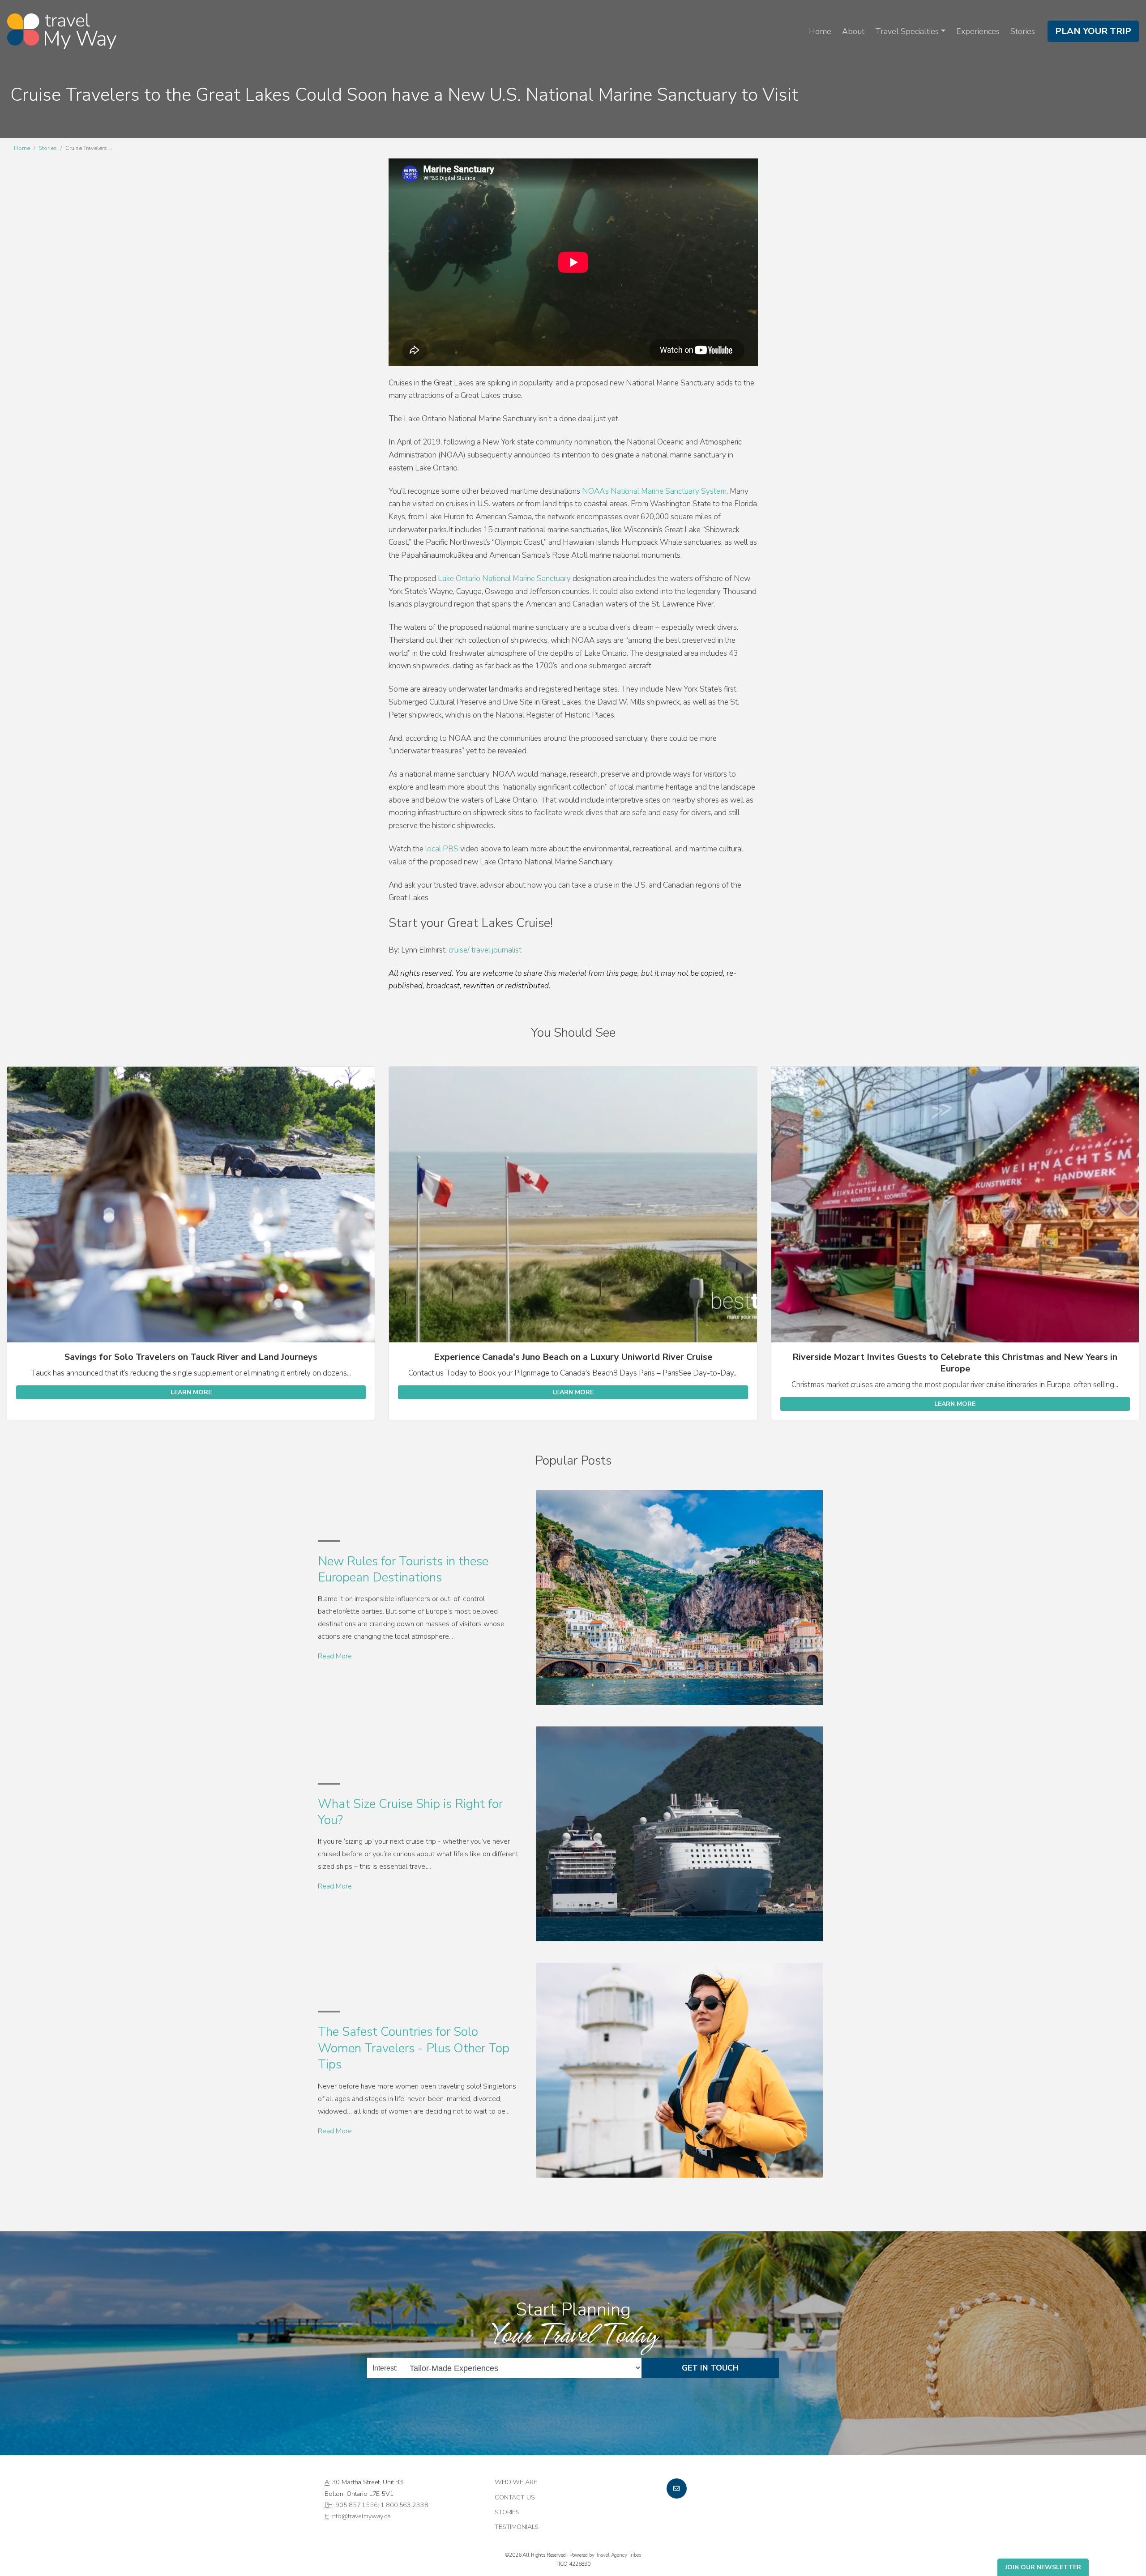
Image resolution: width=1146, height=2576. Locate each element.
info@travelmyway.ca (361, 2516)
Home (820, 31)
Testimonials (517, 2527)
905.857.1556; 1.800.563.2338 (382, 2505)
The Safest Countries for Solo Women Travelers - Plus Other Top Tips (414, 2048)
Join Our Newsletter (1043, 2567)
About (853, 31)
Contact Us (515, 2497)
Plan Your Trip (1093, 31)
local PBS (442, 849)
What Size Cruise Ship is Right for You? (410, 1812)
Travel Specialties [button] (907, 31)
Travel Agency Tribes (618, 2555)
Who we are (516, 2482)
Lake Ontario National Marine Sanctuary (504, 579)
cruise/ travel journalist (484, 950)
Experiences (978, 31)
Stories (1023, 31)
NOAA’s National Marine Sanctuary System (654, 491)
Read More (335, 1656)
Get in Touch (710, 2368)
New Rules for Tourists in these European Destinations (403, 1569)
